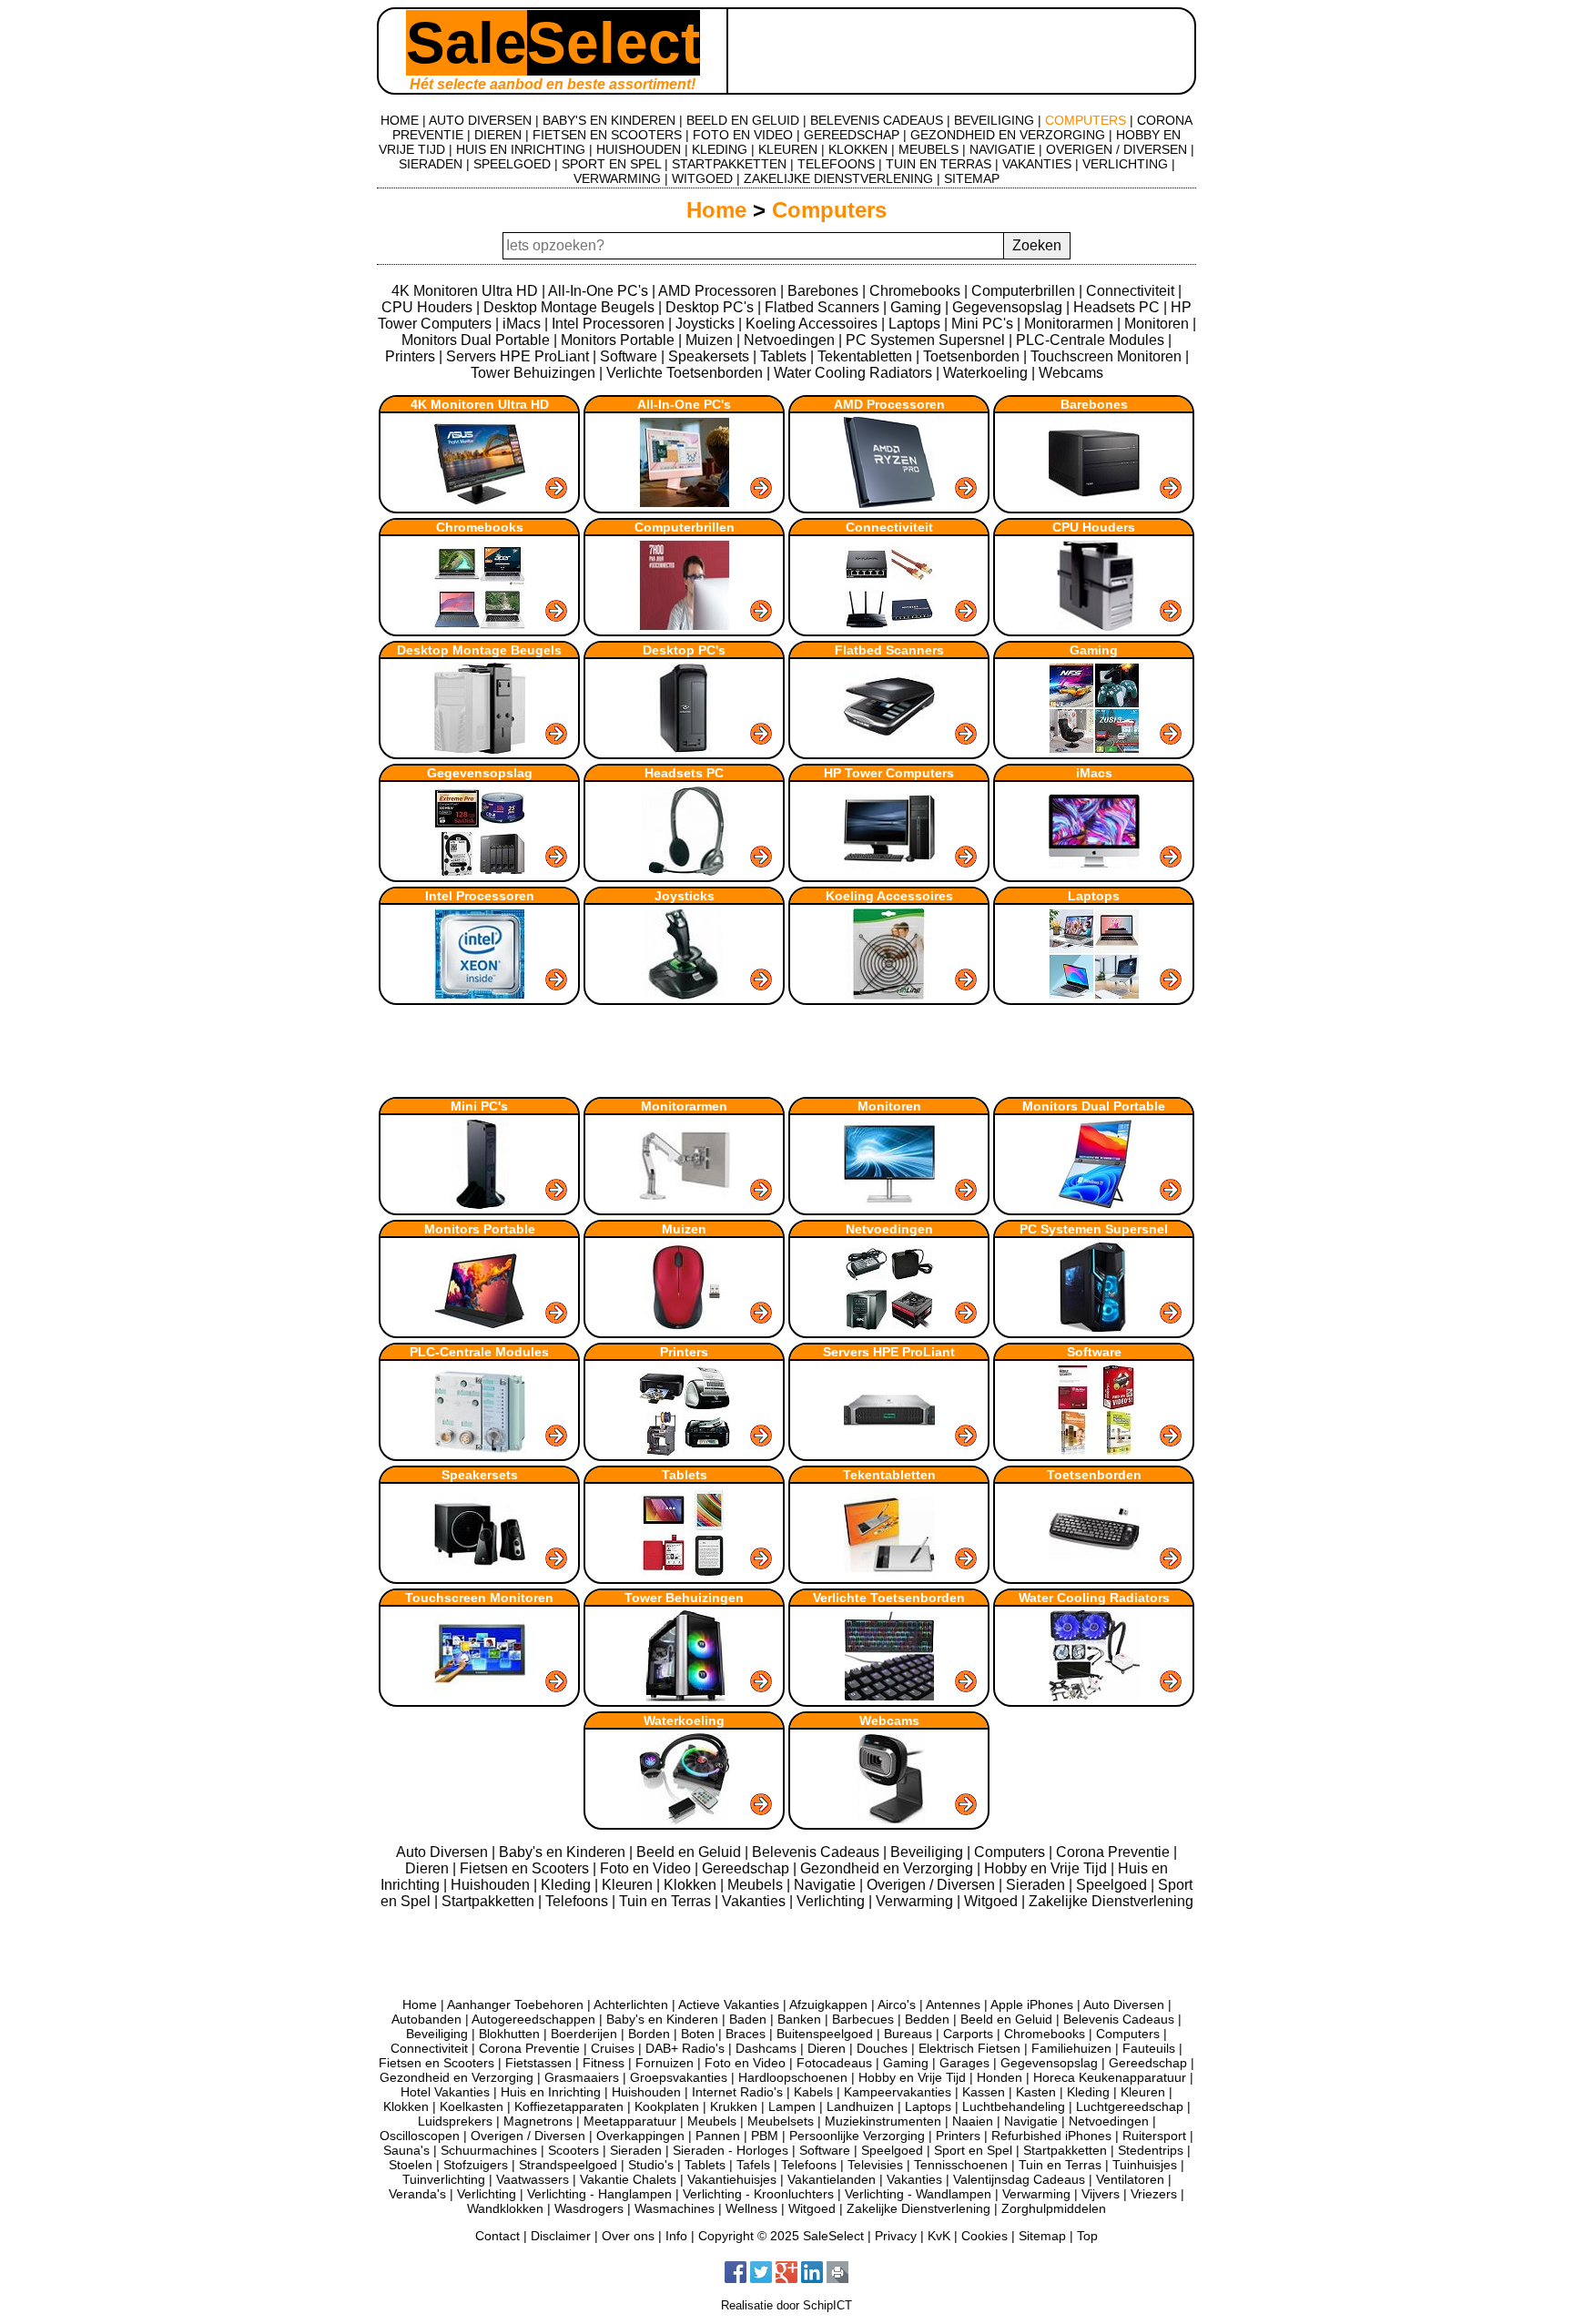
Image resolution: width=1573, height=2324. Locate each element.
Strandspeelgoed (568, 2165)
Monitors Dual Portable (476, 340)
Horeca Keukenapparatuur (1110, 2077)
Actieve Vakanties (729, 2004)
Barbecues (863, 2019)
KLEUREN (788, 149)
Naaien (973, 2121)
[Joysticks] (686, 995)
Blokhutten (509, 2034)
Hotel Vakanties (445, 2092)
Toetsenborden (971, 356)
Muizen (709, 340)
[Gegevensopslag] (481, 872)
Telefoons (578, 1901)
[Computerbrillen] (686, 626)
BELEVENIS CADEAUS (877, 120)
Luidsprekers (455, 2121)
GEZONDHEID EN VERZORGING (1008, 135)
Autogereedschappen (533, 2019)
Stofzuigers (476, 2165)
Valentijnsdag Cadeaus (1019, 2179)
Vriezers (1154, 2194)
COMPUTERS (1086, 120)
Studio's (651, 2165)
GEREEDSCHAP (852, 135)
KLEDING (720, 149)
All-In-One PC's (598, 291)
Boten (698, 2034)
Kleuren (629, 1885)
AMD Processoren (717, 291)
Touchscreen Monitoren (1106, 356)
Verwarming (916, 1901)
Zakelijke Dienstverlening (1111, 1901)
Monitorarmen (1069, 324)
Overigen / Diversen (933, 1885)
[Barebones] (1094, 503)
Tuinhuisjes (1145, 2165)
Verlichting (832, 1901)
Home (716, 210)
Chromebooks (915, 291)
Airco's (897, 2004)
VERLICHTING (1125, 164)
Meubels (757, 1885)
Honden (1000, 2077)
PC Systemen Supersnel (925, 340)
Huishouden (492, 1885)
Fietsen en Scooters (526, 1868)
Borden (649, 2034)
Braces (746, 2034)
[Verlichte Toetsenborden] (891, 1696)
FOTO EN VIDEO (743, 135)
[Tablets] (686, 1573)
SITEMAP (972, 178)
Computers (829, 210)
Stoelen (411, 2165)
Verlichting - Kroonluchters (758, 2194)
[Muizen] (686, 1328)
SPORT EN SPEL (611, 164)
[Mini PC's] (481, 1205)
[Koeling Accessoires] (891, 995)
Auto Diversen (444, 1852)
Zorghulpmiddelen (1054, 2208)
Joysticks (705, 324)
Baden (748, 2019)
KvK (939, 2236)
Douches (882, 2048)
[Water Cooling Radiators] (1094, 1696)
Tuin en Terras (667, 1901)
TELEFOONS (836, 164)
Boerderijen (584, 2034)
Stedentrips (1151, 2150)
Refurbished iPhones (1051, 2136)
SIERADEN (431, 164)
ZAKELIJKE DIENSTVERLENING (838, 178)
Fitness (604, 2063)
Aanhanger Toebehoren (515, 2004)
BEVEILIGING (994, 120)
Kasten (1036, 2092)
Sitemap (1042, 2236)
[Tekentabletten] (891, 1573)
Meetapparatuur (630, 2121)
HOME (400, 120)
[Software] (1094, 1451)
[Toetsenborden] (1094, 1573)
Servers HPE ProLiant (518, 356)
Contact (497, 2236)
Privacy (896, 2236)
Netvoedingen (789, 340)
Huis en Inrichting (551, 2092)
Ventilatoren (1130, 2179)
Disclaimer (561, 2236)
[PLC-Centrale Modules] (481, 1451)
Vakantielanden (832, 2179)
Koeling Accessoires (812, 324)
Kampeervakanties (898, 2092)
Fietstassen (538, 2063)
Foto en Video (647, 1868)
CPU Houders (427, 307)
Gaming (916, 307)
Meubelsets (781, 2121)
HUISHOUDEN (639, 149)
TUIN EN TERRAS (939, 164)
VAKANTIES (1037, 164)
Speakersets (709, 356)
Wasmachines (675, 2208)
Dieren (429, 1868)
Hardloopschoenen (793, 2077)
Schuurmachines (489, 2150)
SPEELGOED (512, 164)
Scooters (573, 2150)
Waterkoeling (985, 373)
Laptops (914, 324)
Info (676, 2236)
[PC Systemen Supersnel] (1094, 1328)
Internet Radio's (737, 2092)
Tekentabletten (865, 356)
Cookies (984, 2236)
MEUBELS (929, 149)
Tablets (783, 356)
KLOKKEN (858, 149)
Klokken (692, 1885)
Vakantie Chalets (628, 2179)
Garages (964, 2063)
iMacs (522, 324)
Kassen (984, 2092)
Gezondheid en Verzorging (888, 1868)
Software (629, 356)
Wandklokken (505, 2208)
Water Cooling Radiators (853, 373)
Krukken (734, 2106)
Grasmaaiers (582, 2077)
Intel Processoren (608, 324)
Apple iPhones (1032, 2004)
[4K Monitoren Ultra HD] (481, 503)
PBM (765, 2136)
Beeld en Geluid (690, 1852)
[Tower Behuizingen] (686, 1696)
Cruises (613, 2048)
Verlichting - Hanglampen (599, 2194)
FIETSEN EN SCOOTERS (607, 135)
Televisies (875, 2165)
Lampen (792, 2106)
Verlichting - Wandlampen (918, 2194)
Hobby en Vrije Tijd (1047, 1868)
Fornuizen (665, 2063)
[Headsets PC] (686, 872)
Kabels (813, 2092)
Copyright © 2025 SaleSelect (781, 2236)
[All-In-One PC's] (686, 503)
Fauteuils (1149, 2048)
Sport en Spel (973, 2150)
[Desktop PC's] (686, 749)
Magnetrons (538, 2121)
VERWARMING (617, 178)
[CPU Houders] (1094, 626)
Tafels (753, 2165)
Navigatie (827, 1885)
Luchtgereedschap (1130, 2106)
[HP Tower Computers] (891, 872)
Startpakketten (490, 1901)
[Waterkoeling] (686, 1819)
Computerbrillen (1023, 291)
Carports (968, 2034)
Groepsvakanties (679, 2077)
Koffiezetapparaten (569, 2106)
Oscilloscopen (420, 2136)
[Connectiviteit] (891, 626)
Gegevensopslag (1007, 307)
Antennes (953, 2004)
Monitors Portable (618, 340)
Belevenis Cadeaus (817, 1852)
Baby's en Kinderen (564, 1852)
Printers (410, 356)
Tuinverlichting (444, 2179)
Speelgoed (1113, 1885)
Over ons (628, 2236)
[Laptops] (1094, 995)
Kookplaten (667, 2106)
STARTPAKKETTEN (729, 164)
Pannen (718, 2136)
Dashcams (766, 2048)
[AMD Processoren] (891, 503)
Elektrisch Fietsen (969, 2048)
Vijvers (1101, 2194)
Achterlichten (631, 2004)
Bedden (927, 2019)
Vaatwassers (533, 2179)
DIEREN (498, 135)
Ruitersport (1154, 2136)
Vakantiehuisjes (732, 2179)
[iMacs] (1094, 872)
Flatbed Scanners (822, 307)
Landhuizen (860, 2106)
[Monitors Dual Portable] (1094, 1205)
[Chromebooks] (481, 626)
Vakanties (756, 1901)
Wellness (751, 2208)
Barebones (823, 291)
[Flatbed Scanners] (891, 749)
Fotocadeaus (834, 2063)
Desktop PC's (710, 307)
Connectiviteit (1130, 291)
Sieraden (1037, 1885)
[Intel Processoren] (481, 995)
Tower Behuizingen (533, 373)
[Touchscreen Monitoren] (481, 1696)
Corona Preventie (1115, 1852)
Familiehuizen (1071, 2048)
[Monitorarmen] (686, 1205)
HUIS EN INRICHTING (521, 149)
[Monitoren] (891, 1205)
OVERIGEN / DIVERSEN (1116, 149)
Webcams (1071, 373)
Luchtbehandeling (1014, 2106)
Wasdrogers (589, 2208)
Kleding (568, 1885)
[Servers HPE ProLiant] (891, 1451)
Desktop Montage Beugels (569, 307)
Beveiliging (929, 1852)
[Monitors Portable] (481, 1328)
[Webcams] (889, 1819)
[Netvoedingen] (891, 1328)
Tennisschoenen (961, 2165)
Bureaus (908, 2034)
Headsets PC (1116, 307)
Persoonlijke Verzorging (857, 2136)
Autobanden (426, 2019)
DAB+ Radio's (685, 2048)
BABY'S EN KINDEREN (609, 120)
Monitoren (1157, 324)
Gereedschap (747, 1868)
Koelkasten (472, 2106)
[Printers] (686, 1451)
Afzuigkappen (828, 2004)
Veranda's (417, 2194)
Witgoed (993, 1901)
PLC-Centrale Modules (1090, 340)
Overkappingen (640, 2136)
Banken (799, 2019)
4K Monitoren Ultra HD (465, 291)
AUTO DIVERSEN (480, 120)
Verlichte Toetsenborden (685, 373)
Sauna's (406, 2150)
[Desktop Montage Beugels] (481, 749)
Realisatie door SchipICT (786, 2305)
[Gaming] (1094, 749)
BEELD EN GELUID (743, 120)
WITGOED (702, 178)
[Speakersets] (481, 1573)
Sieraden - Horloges (731, 2150)
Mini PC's (982, 324)
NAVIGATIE (1002, 149)
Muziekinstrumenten (883, 2121)
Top (1087, 2236)
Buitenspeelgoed (825, 2034)
